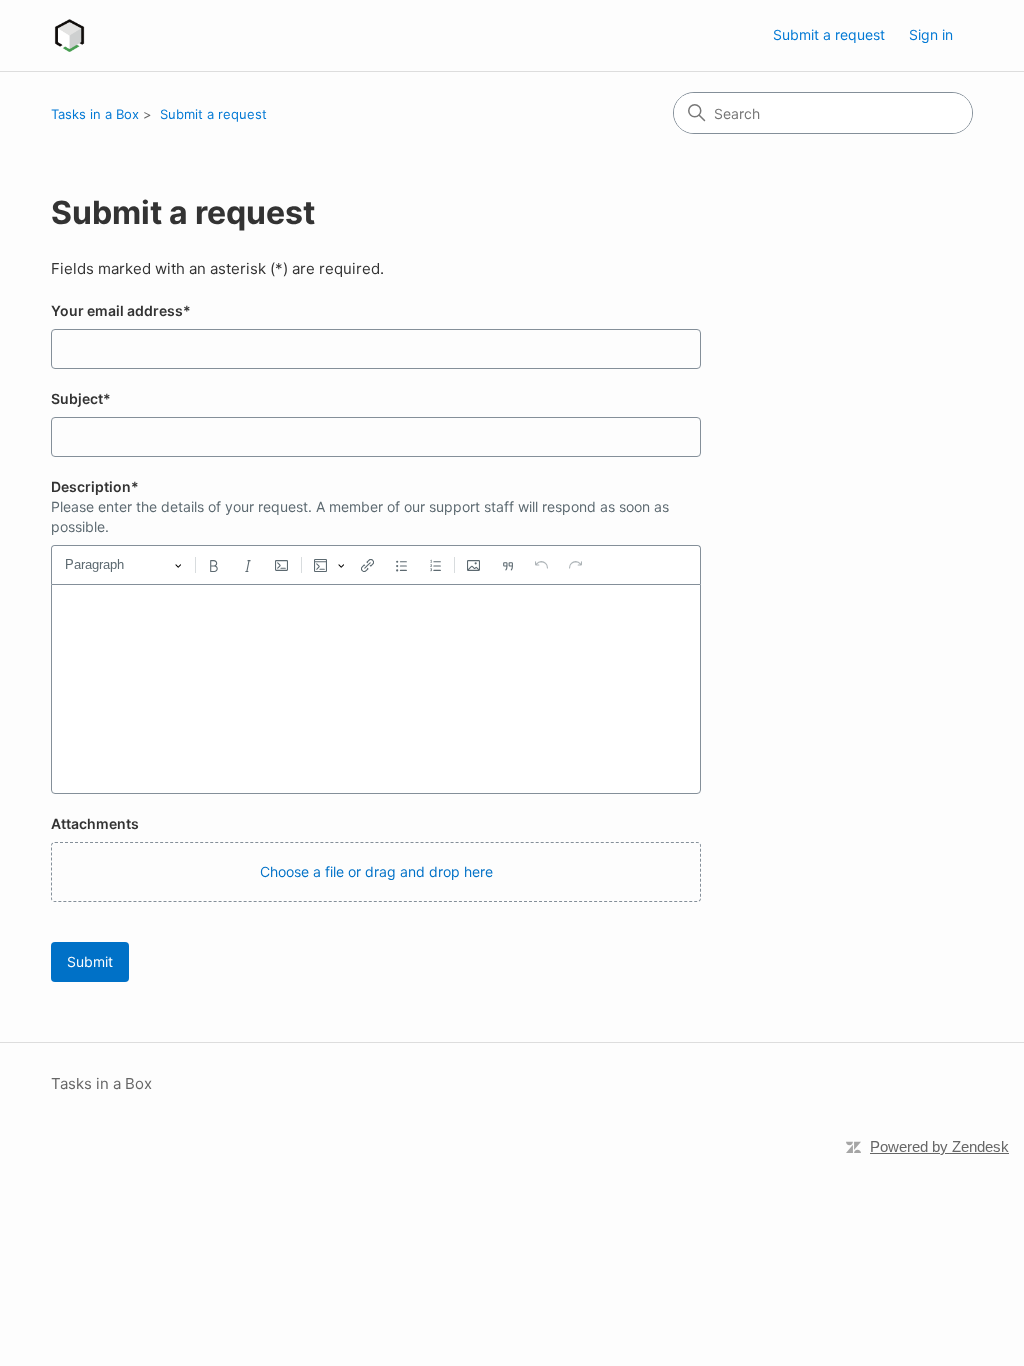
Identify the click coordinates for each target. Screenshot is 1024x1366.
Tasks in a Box (95, 114)
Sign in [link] (931, 34)
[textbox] (376, 689)
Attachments (95, 823)
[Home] (69, 35)
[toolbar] (376, 565)
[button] (376, 872)
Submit (90, 961)
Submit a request (829, 34)
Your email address (121, 310)
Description (95, 486)
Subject (81, 398)
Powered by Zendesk (939, 1146)
